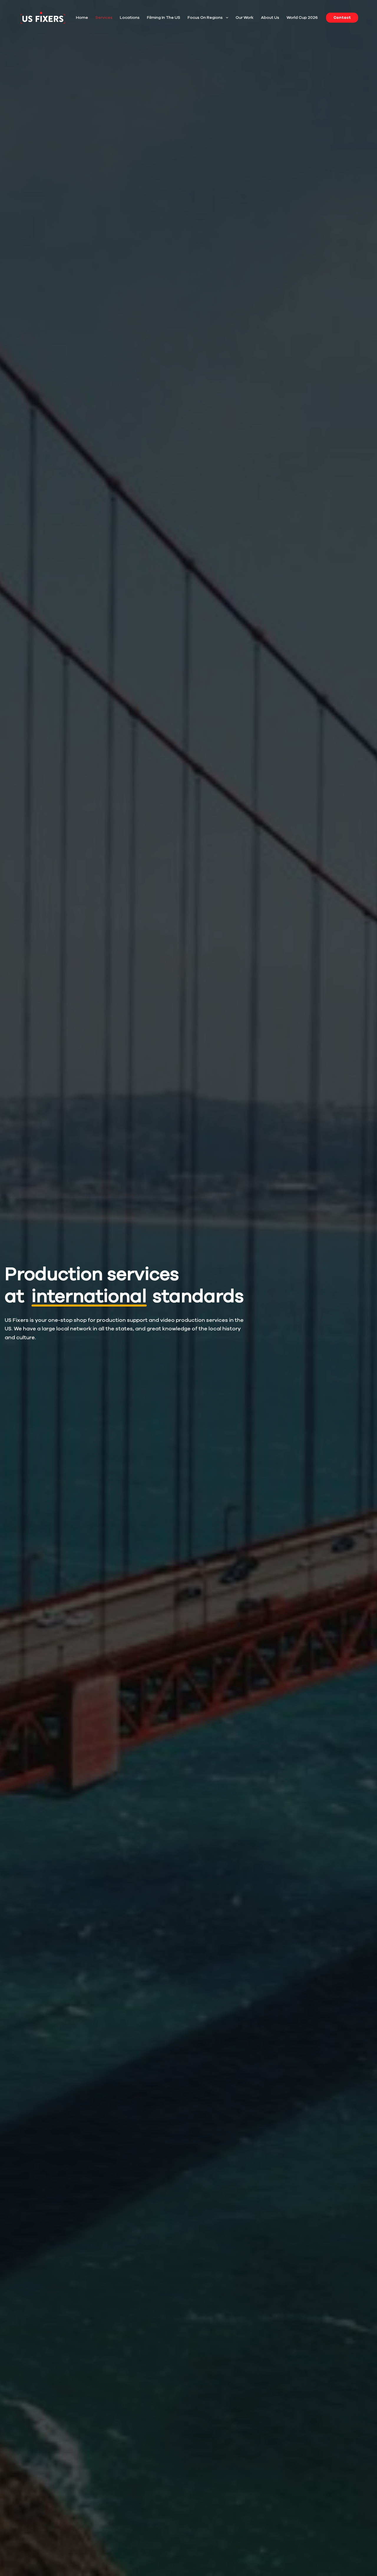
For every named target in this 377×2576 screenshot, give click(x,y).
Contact (342, 18)
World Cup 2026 (302, 18)
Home (82, 18)
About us (270, 18)
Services (104, 18)
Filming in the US (164, 18)
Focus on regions (205, 18)
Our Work (245, 18)
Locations (130, 18)
